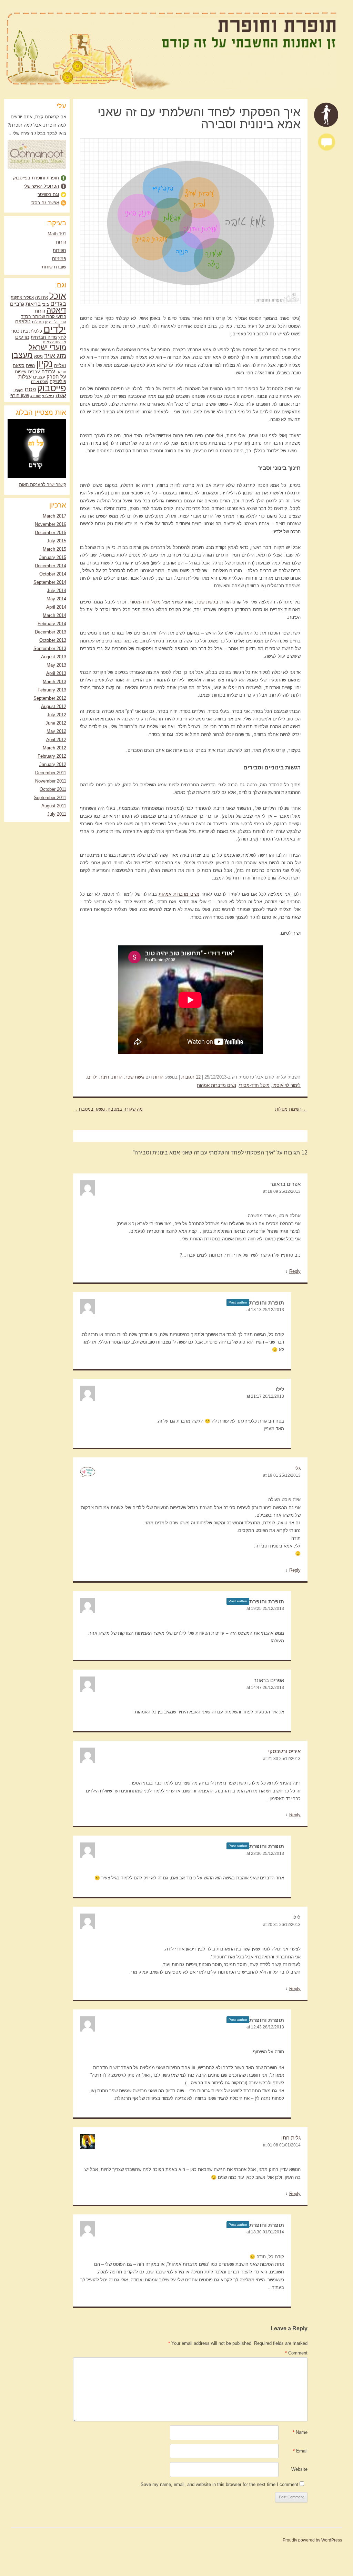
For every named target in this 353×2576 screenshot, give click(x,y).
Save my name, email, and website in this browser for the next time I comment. (219, 2484)
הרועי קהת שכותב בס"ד (44, 317)
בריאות (33, 304)
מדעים (22, 337)
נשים (30, 366)
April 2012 (56, 740)
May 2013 (56, 665)
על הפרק (56, 377)
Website (299, 2469)
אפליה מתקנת (22, 297)
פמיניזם (59, 259)
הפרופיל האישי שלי (41, 186)
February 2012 (52, 756)
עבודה (48, 371)
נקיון (44, 364)
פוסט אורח (40, 382)
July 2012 (57, 715)
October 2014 (53, 574)
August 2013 (54, 657)
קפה (61, 395)
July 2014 (57, 591)
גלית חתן (291, 2138)
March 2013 (54, 682)
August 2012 (54, 706)
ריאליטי (48, 396)
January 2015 (53, 557)
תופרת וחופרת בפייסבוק (36, 178)
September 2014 (50, 582)
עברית (34, 372)
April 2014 (56, 607)
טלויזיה (23, 321)
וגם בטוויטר (48, 194)
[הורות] (326, 115)
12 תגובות (191, 1077)
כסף (16, 331)
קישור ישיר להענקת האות (43, 485)
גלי (297, 1468)
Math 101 (57, 234)
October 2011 (53, 789)
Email (300, 2451)
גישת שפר (135, 1077)
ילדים (92, 1077)
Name (300, 2432)
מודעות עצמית (54, 342)
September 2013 (50, 648)
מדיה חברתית (44, 337)
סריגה (61, 372)
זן (46, 322)
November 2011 (51, 781)
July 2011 (57, 814)
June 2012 (56, 723)
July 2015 (57, 541)
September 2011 (50, 798)
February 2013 (52, 690)
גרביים (17, 304)
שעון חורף (20, 396)
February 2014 (52, 624)
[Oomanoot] (37, 167)
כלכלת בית (32, 331)
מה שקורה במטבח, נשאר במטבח (108, 1109)
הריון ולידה (58, 322)
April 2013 (56, 673)
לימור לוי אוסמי (286, 1085)
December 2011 (51, 773)
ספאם (19, 366)
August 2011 (54, 806)
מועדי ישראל (47, 347)
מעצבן (22, 355)
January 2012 (53, 764)
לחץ (62, 337)
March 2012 (54, 748)
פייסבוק (52, 388)
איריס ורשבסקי (284, 1751)
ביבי (46, 304)
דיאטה (56, 310)
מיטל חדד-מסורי (145, 602)
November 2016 (51, 524)
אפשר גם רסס (45, 203)
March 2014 (54, 615)
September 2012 (50, 698)
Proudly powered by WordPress (312, 2540)
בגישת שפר (207, 602)
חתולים (38, 322)
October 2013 (53, 640)
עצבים (39, 377)
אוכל (58, 296)
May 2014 (56, 599)
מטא (38, 356)
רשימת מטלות (291, 1109)
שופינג (36, 396)
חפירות (59, 250)
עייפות (21, 372)
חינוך (105, 1077)
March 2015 (54, 549)
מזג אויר (55, 355)
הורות (158, 1077)
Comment (296, 2353)
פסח (30, 389)
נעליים (60, 366)
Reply (295, 1271)
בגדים (58, 303)
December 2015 (51, 533)
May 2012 (56, 731)
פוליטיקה (58, 381)
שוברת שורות (54, 267)
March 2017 (54, 516)
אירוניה (42, 297)
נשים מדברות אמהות (179, 894)
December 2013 (51, 632)
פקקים (18, 390)
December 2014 (51, 566)
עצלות (25, 377)
